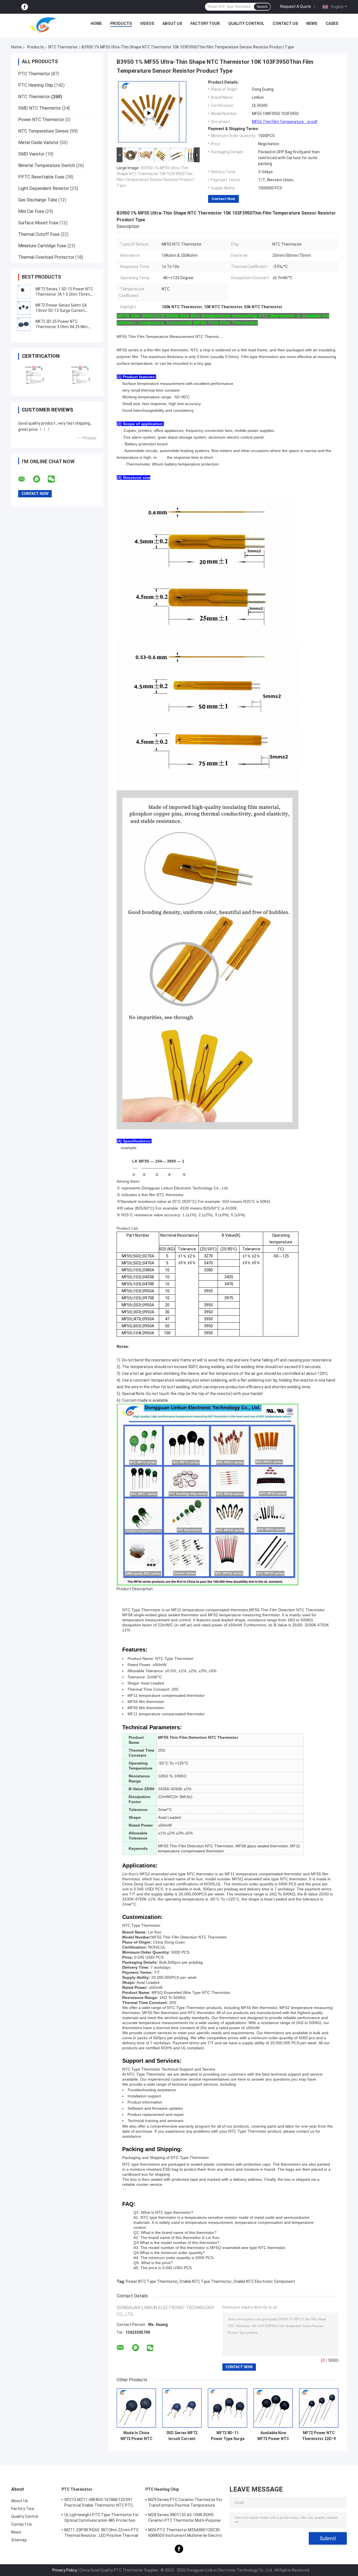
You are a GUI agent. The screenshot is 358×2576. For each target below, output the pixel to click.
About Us (172, 23)
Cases (332, 23)
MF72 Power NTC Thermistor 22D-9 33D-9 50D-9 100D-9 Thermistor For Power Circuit (319, 2436)
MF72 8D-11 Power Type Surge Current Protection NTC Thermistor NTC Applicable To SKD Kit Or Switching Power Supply (228, 2436)
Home (96, 23)
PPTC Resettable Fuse (41, 177)
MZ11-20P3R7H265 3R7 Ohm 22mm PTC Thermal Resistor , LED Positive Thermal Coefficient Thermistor (102, 2533)
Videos (147, 23)
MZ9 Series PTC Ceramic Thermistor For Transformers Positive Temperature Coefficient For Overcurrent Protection (185, 2503)
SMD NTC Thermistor (40, 108)
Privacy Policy (65, 2570)
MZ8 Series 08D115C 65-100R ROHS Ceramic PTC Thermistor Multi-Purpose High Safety (185, 2518)
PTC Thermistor (34, 74)
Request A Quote (296, 6)
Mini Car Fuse (31, 211)
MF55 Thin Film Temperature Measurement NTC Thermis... (169, 337)
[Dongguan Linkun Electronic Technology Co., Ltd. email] (25, 479)
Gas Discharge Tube (38, 200)
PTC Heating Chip (36, 85)
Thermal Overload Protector (46, 257)
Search (262, 7)
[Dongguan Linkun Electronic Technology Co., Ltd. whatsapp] (40, 479)
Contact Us (285, 23)
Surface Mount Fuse (38, 223)
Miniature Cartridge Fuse (42, 246)
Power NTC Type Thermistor (152, 2281)
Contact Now (223, 199)
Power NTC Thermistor (41, 120)
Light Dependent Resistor (44, 188)
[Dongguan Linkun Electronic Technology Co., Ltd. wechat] (55, 479)
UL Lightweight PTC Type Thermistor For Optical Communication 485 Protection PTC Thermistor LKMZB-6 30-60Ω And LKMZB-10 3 (102, 2518)
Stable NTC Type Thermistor (206, 2281)
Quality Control (246, 23)
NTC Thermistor (63, 47)
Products (121, 23)
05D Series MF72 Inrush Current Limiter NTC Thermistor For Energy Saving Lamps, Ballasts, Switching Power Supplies (182, 2436)
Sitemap (19, 2540)
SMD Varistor (31, 154)
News (312, 23)
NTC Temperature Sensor (43, 131)
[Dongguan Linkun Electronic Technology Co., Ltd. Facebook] (25, 7)
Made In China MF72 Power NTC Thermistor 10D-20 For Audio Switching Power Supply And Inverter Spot (136, 2436)
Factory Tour (205, 23)
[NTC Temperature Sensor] (149, 113)
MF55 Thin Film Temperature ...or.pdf (285, 122)
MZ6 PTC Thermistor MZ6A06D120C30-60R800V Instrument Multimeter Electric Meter (185, 2533)
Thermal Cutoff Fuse (39, 234)
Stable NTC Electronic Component (264, 2281)
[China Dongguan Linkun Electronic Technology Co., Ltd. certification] (34, 376)
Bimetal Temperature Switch (47, 165)
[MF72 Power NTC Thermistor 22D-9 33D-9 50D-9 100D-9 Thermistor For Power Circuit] (319, 2408)
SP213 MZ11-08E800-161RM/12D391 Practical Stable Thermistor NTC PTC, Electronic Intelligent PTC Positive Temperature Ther (99, 2503)
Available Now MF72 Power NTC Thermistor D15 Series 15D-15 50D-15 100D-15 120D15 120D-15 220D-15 (273, 2436)
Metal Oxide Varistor (38, 143)
